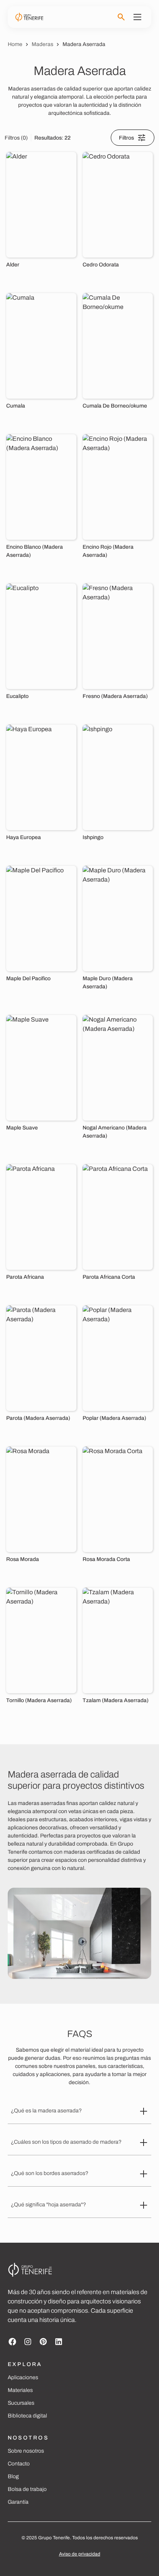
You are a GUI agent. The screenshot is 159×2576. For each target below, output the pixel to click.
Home (15, 44)
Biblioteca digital (27, 2416)
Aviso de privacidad (80, 2554)
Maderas (42, 44)
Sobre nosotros (26, 2451)
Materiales (20, 2390)
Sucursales (21, 2403)
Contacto (19, 2464)
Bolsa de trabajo (27, 2489)
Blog (13, 2476)
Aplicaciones (23, 2377)
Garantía (18, 2502)
